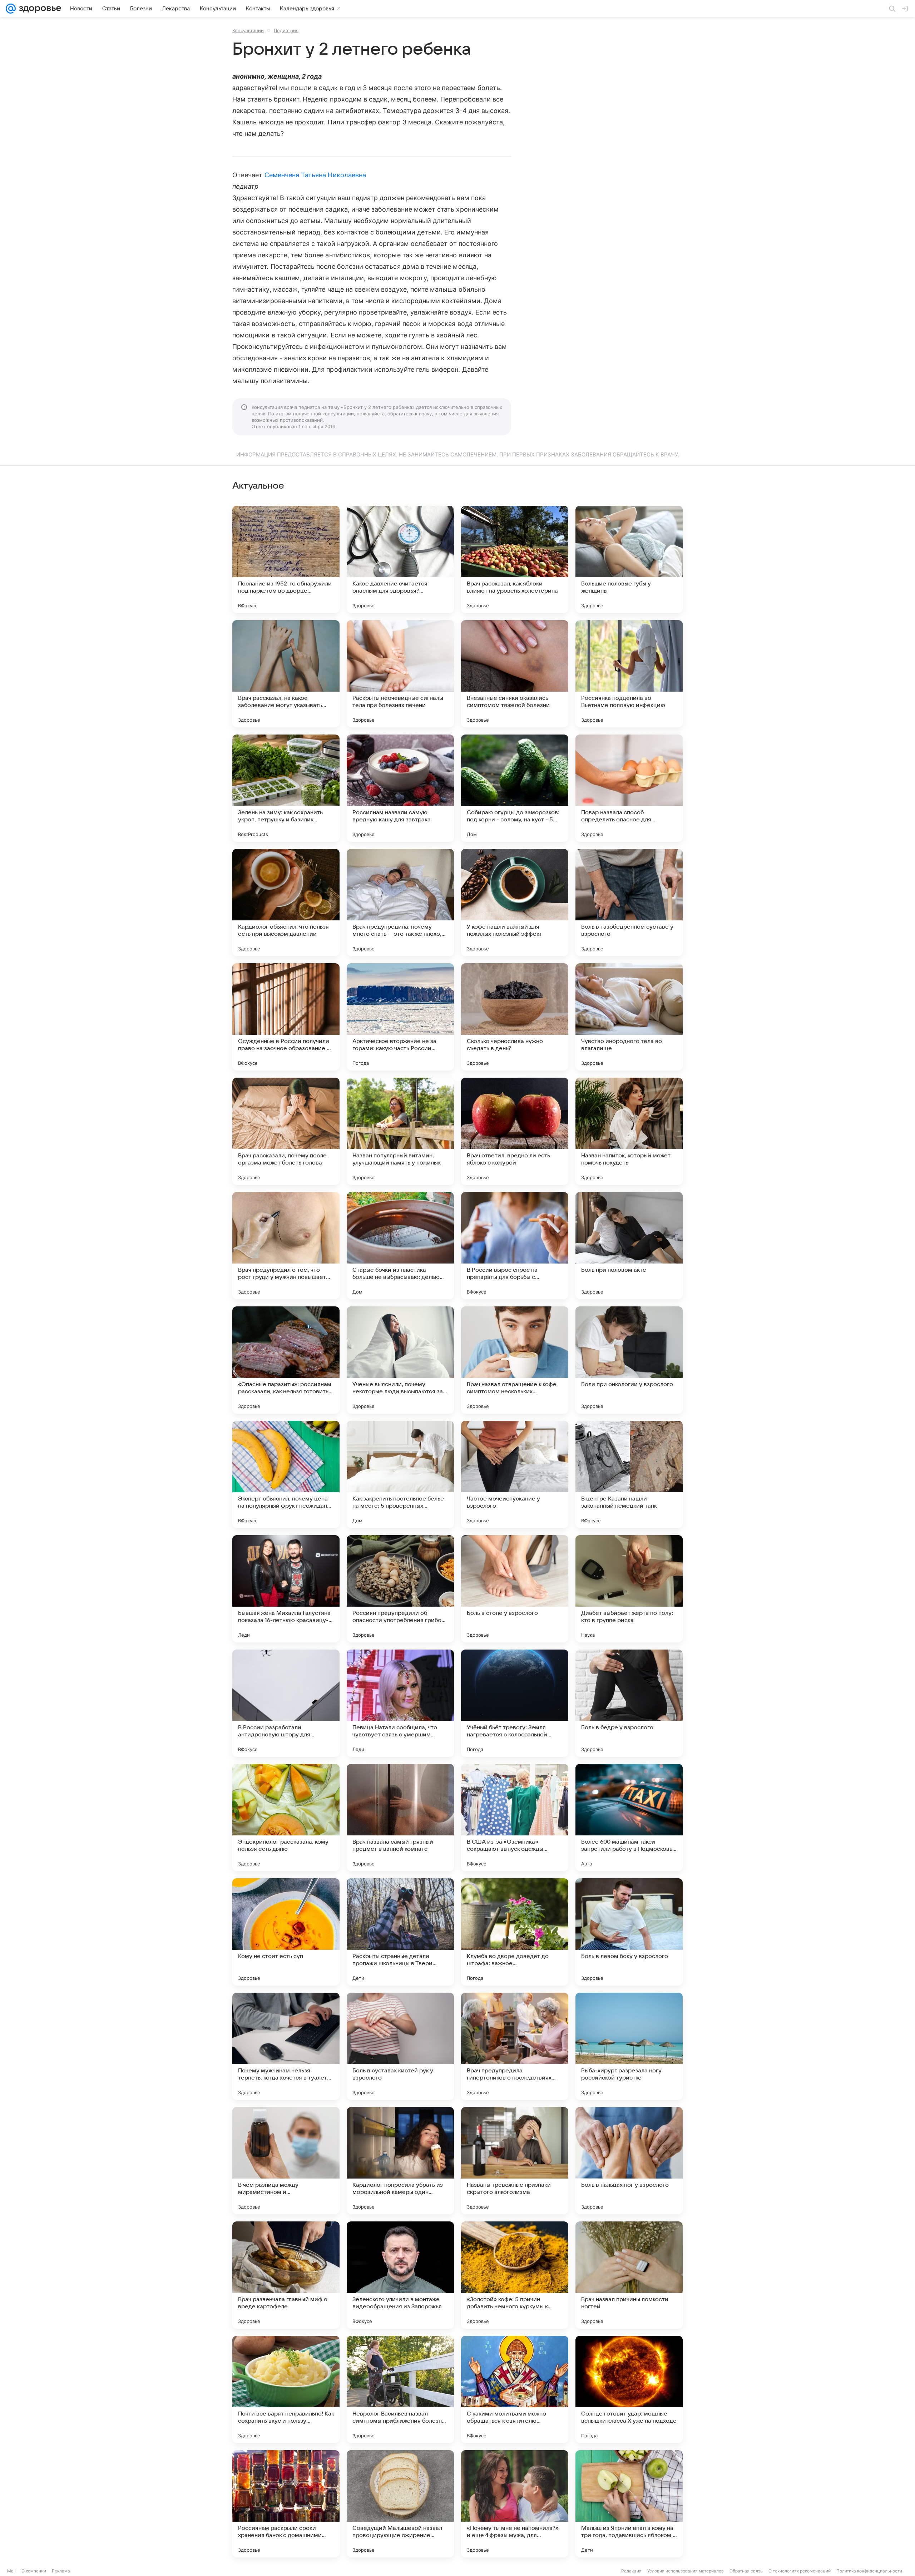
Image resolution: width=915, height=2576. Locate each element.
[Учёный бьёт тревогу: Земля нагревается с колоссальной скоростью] (515, 1703)
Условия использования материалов (686, 2571)
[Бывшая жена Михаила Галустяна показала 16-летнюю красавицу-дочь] (286, 1589)
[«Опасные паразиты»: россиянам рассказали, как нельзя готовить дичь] (286, 1360)
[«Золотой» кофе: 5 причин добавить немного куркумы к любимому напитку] (515, 2275)
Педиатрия (286, 30)
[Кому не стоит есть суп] (286, 1932)
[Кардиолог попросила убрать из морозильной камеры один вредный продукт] (400, 2161)
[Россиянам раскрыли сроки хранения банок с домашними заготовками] (286, 2504)
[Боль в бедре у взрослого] (629, 1703)
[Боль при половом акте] (629, 1246)
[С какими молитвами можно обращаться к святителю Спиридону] (515, 2389)
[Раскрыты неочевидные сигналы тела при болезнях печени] (400, 674)
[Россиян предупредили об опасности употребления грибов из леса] (400, 1589)
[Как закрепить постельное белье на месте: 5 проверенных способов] (400, 1474)
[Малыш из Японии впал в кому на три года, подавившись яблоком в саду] (629, 2504)
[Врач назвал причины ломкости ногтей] (629, 2275)
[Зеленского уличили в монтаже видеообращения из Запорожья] (400, 2275)
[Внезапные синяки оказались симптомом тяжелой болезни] (515, 674)
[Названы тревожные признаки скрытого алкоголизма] (515, 2161)
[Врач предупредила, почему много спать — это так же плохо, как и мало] (400, 903)
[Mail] (11, 9)
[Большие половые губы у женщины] (629, 559)
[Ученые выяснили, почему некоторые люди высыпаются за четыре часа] (400, 1360)
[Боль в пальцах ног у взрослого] (629, 2161)
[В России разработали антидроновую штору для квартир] (286, 1703)
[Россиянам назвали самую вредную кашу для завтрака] (400, 788)
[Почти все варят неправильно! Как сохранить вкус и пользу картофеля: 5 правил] (286, 2389)
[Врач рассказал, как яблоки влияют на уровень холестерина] (515, 559)
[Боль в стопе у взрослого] (515, 1589)
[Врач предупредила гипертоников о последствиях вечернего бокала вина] (515, 2046)
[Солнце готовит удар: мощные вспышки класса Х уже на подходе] (629, 2389)
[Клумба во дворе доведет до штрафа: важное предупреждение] (515, 1932)
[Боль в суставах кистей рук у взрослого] (400, 2046)
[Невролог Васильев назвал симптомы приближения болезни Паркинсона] (400, 2389)
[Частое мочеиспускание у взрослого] (515, 1474)
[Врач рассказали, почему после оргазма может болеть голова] (286, 1131)
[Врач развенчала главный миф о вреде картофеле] (286, 2275)
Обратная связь (746, 2571)
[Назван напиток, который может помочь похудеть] (629, 1131)
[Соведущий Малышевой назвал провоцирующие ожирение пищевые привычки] (400, 2504)
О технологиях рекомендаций (800, 2571)
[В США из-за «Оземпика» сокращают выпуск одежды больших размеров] (515, 1818)
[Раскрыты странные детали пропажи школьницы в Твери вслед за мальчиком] (400, 1932)
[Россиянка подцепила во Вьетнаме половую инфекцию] (629, 674)
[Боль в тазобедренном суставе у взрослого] (629, 903)
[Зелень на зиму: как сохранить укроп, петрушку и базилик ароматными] (286, 788)
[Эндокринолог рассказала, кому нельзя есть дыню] (286, 1818)
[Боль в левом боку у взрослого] (629, 1932)
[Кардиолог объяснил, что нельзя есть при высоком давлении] (286, 903)
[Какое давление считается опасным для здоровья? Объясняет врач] (400, 559)
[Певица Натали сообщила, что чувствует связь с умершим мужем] (400, 1703)
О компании (34, 2571)
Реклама (61, 2571)
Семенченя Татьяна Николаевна (315, 175)
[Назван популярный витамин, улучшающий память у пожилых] (400, 1131)
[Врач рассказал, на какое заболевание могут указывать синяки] (286, 674)
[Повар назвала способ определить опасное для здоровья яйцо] (629, 788)
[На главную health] (39, 9)
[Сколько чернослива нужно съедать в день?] (515, 1017)
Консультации (248, 30)
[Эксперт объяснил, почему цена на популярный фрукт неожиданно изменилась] (286, 1474)
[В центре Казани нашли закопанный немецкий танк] (629, 1474)
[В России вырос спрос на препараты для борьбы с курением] (515, 1246)
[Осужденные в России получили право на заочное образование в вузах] (286, 1017)
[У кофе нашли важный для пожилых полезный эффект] (515, 903)
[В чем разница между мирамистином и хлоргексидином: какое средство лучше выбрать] (286, 2161)
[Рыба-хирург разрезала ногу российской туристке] (629, 2046)
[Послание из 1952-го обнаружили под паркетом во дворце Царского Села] (286, 559)
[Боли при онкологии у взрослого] (629, 1360)
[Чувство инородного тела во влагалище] (629, 1017)
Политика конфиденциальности (869, 2571)
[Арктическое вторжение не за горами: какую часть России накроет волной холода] (400, 1017)
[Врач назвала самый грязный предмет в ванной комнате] (400, 1818)
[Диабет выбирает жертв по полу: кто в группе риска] (629, 1589)
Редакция (631, 2571)
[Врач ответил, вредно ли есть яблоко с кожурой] (515, 1131)
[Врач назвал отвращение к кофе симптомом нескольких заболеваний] (515, 1360)
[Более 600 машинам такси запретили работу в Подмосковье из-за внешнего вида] (629, 1818)
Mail (11, 2571)
